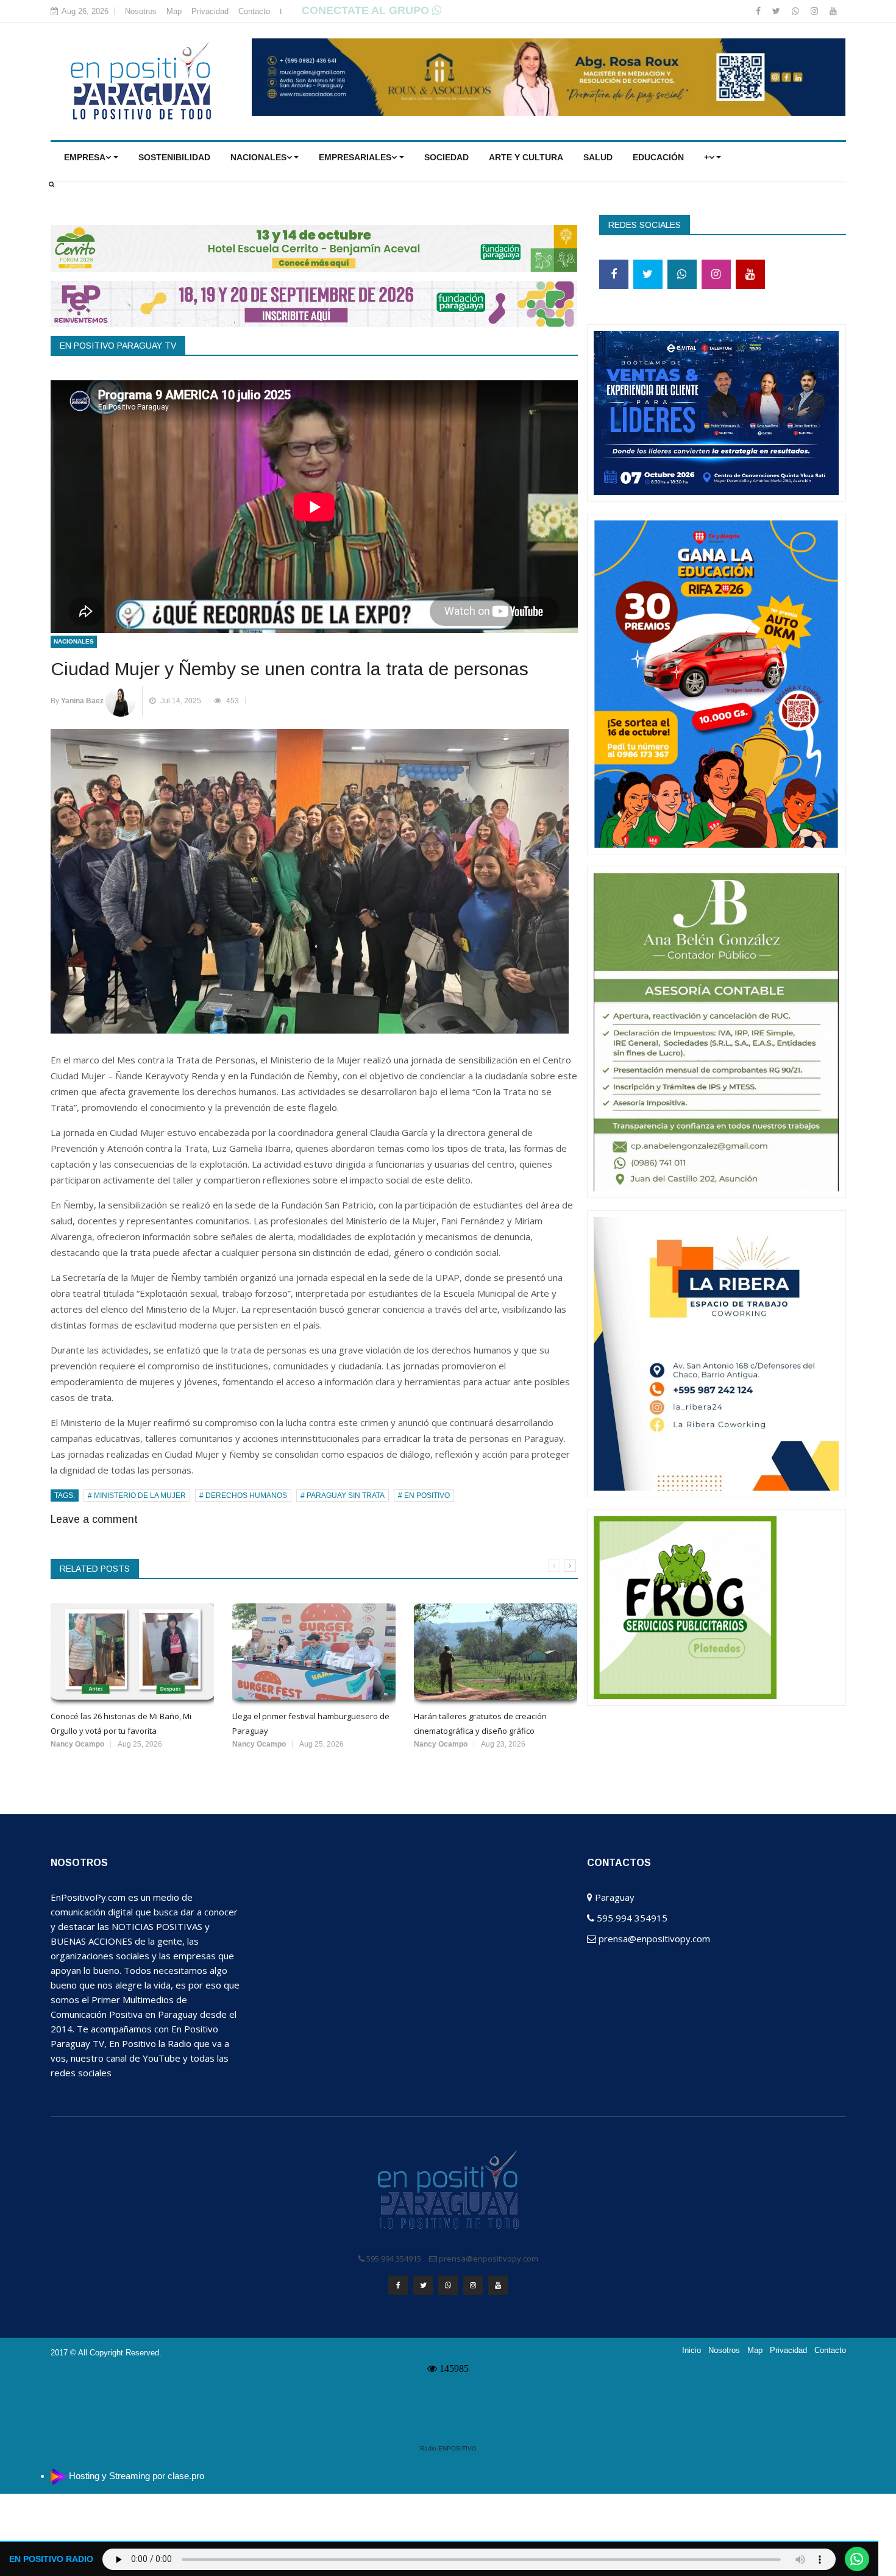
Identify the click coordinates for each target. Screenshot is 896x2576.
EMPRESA (85, 157)
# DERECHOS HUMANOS (243, 1496)
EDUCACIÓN (658, 157)
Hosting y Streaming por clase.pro (137, 2476)
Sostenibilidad (174, 157)
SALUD (598, 157)
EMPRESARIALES (355, 157)
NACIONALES (258, 157)
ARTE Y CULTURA (526, 157)
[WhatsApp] (797, 11)
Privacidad (210, 11)
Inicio (692, 2351)
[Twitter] (777, 11)
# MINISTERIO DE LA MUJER (137, 1496)
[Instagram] (816, 11)
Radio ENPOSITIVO (448, 2448)
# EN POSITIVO (424, 1496)
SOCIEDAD (446, 157)
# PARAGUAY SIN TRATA (343, 1496)
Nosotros (141, 11)
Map (174, 11)
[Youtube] (833, 11)
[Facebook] (759, 11)
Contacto (254, 11)
